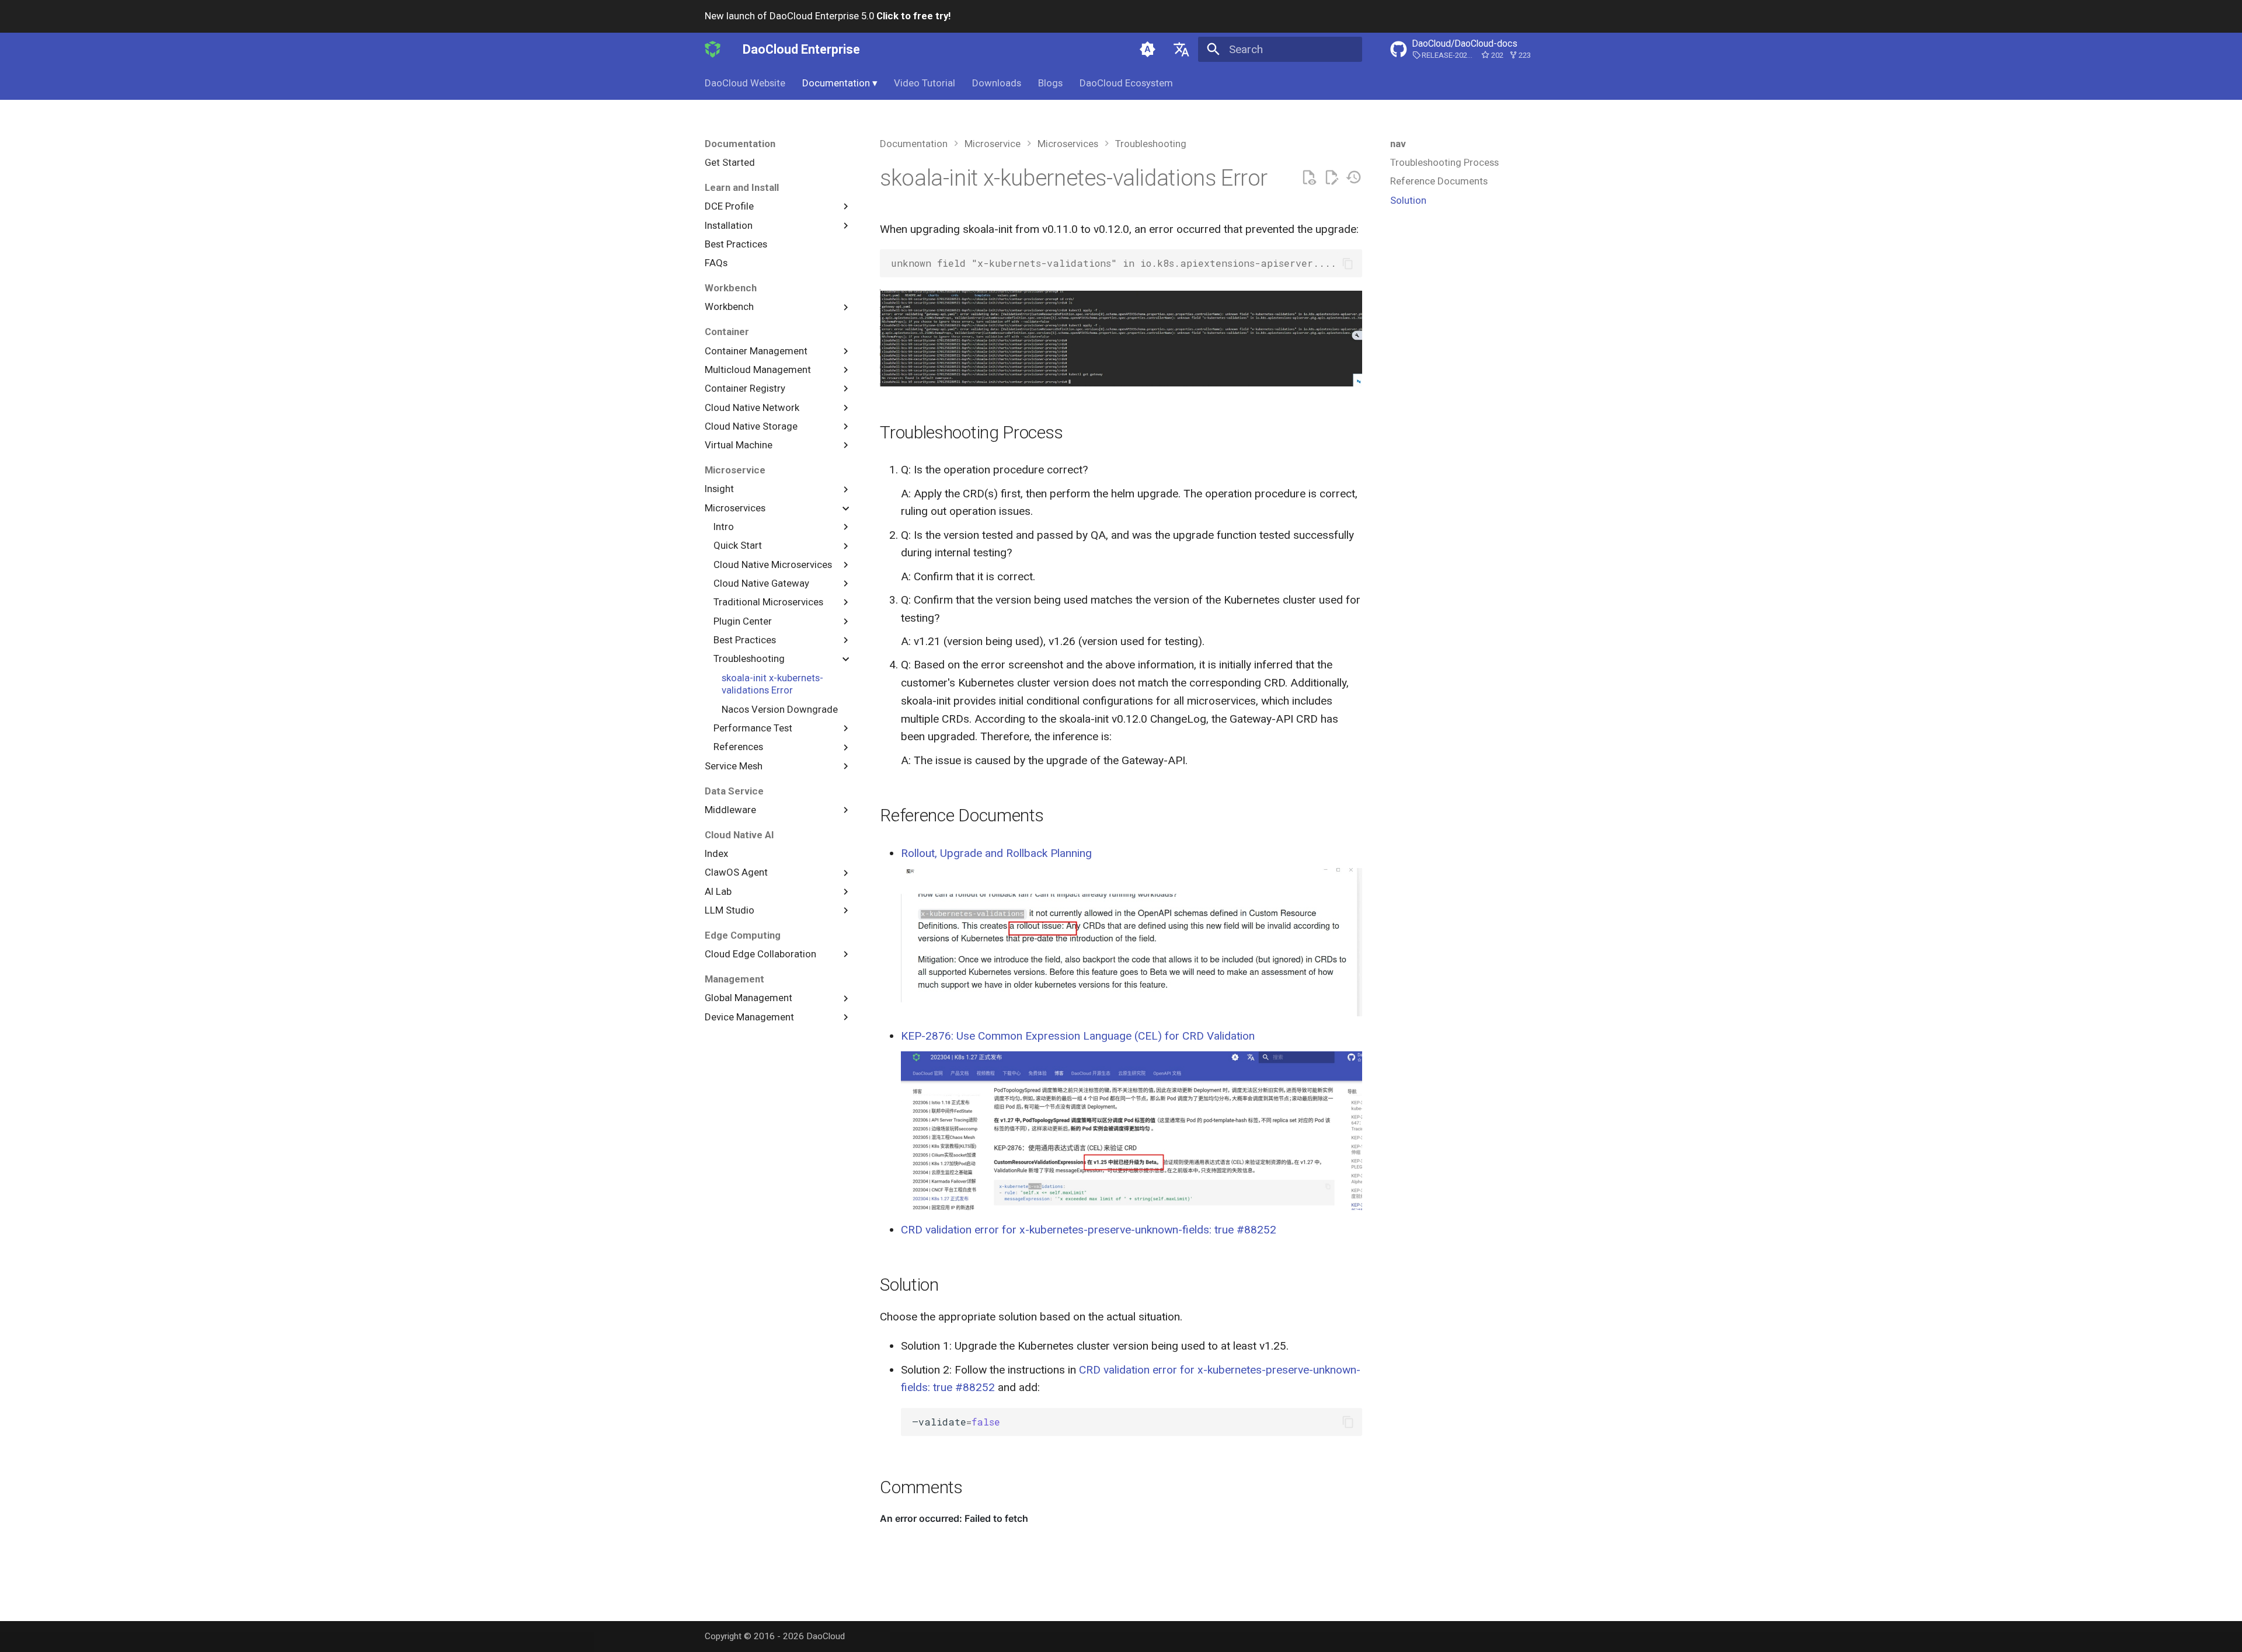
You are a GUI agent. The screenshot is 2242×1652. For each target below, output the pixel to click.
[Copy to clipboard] (1348, 264)
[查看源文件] (1309, 178)
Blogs (1050, 83)
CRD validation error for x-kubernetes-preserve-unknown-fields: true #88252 (1089, 1230)
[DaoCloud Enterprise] (713, 49)
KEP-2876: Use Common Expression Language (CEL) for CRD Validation (1078, 1036)
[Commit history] (1354, 178)
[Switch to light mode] (1148, 49)
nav (1398, 144)
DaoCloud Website (745, 83)
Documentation (840, 83)
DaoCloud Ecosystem (1126, 83)
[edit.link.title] (1331, 178)
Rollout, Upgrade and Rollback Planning (996, 853)
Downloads (997, 83)
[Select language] (1181, 49)
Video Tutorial (925, 83)
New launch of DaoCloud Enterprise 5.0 (828, 16)
